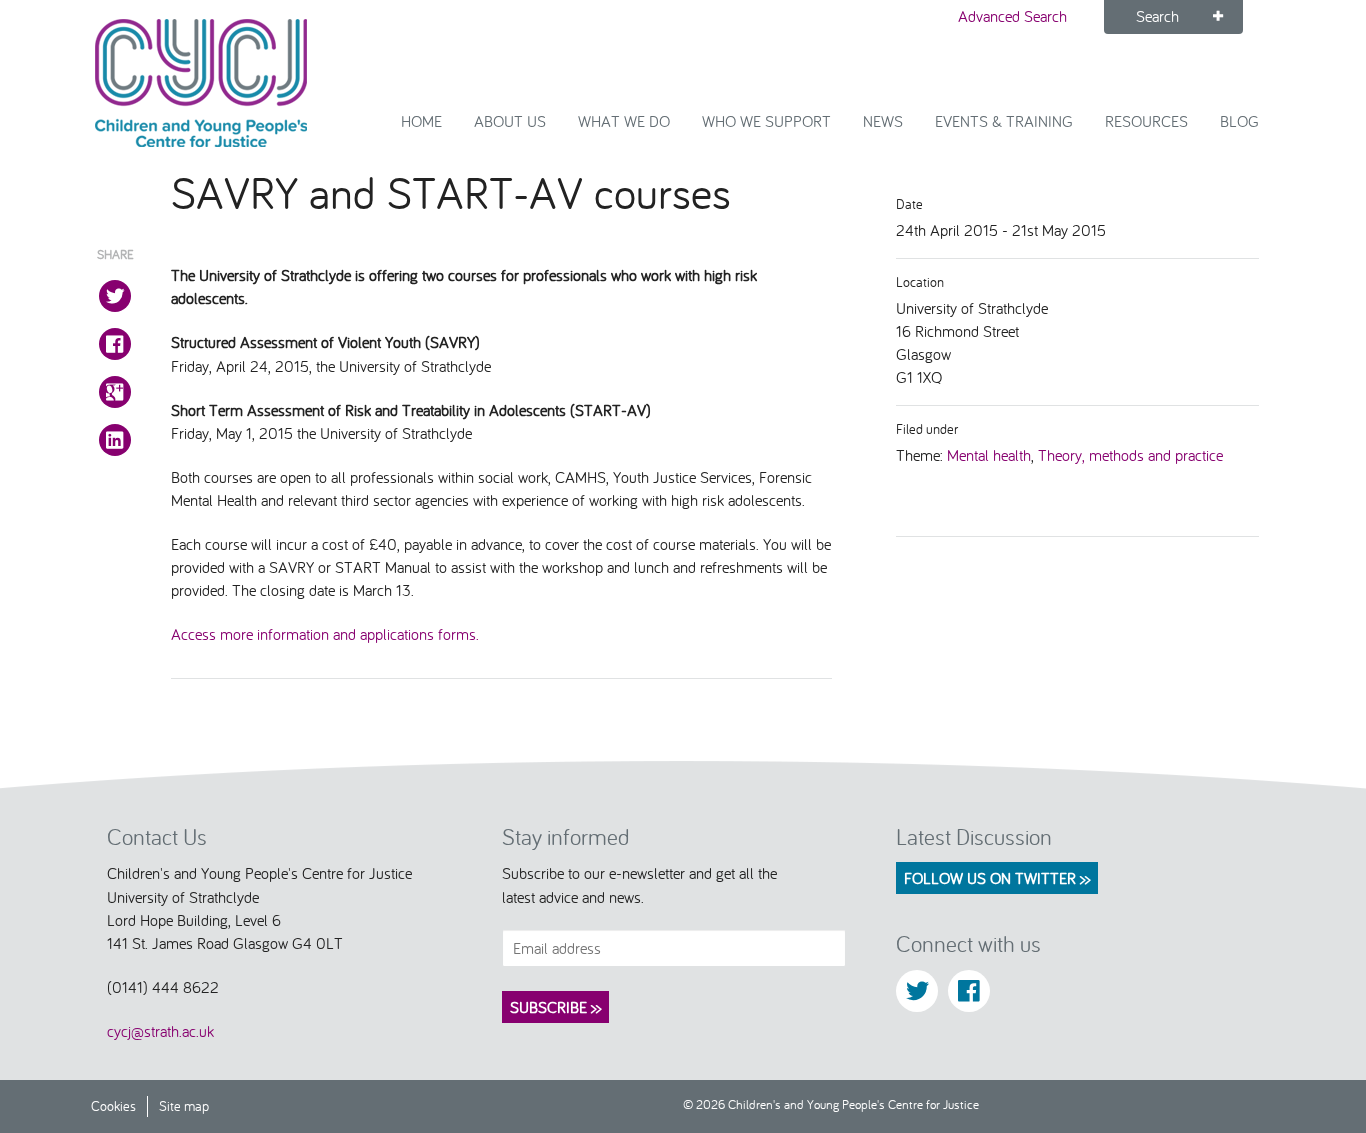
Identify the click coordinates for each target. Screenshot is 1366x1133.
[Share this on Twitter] (115, 296)
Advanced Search (1012, 16)
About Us (510, 121)
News (883, 121)
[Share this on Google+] (115, 392)
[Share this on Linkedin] (115, 440)
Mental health (989, 455)
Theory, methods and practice (1130, 455)
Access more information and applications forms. (325, 634)
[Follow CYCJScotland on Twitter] (917, 991)
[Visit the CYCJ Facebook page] (969, 991)
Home (421, 121)
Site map (184, 1105)
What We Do (624, 121)
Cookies (113, 1105)
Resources (1146, 121)
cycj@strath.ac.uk (160, 1031)
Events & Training (1004, 121)
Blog (1239, 121)
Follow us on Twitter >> (997, 878)
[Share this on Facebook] (115, 344)
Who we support (766, 121)
